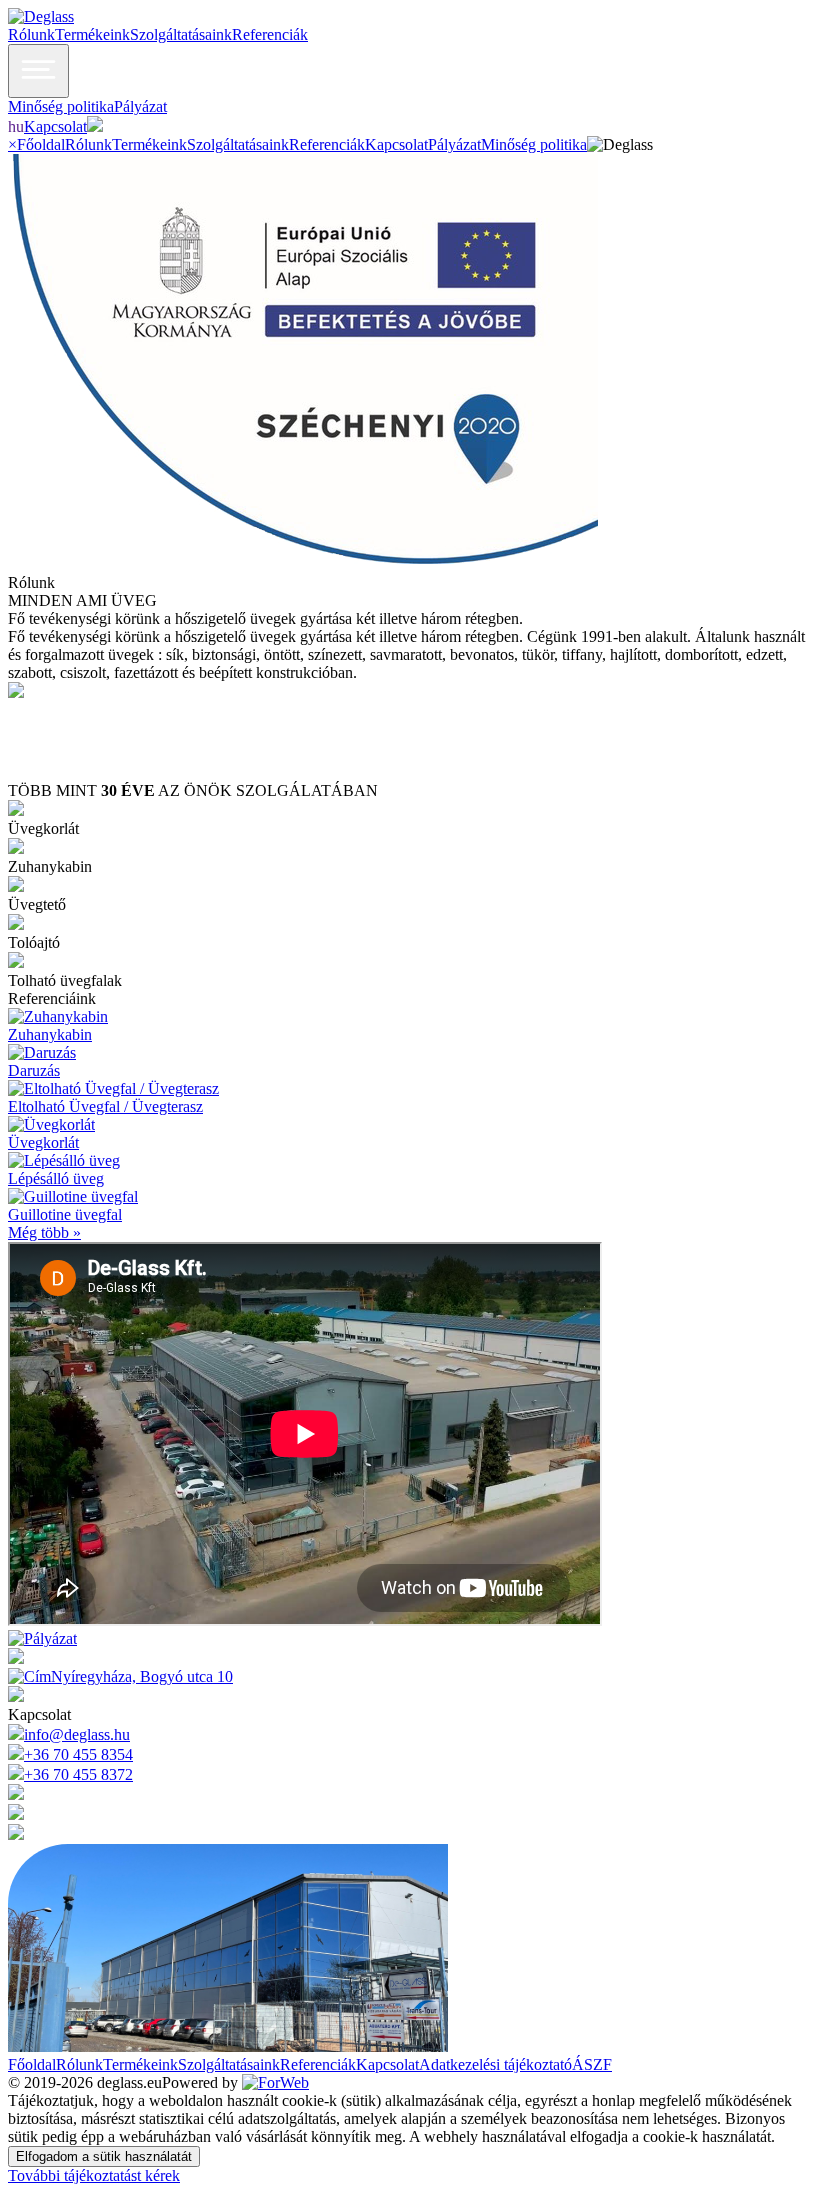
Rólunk (31, 34)
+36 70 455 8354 (78, 1754)
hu (16, 126)
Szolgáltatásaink (181, 34)
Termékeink (92, 34)
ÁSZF (592, 2064)
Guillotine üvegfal (65, 1214)
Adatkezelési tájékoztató (495, 2064)
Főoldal (41, 144)
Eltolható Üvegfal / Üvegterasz (105, 1106)
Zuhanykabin (50, 1034)
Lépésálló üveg (56, 1178)
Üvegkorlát (43, 1142)
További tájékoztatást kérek (94, 2175)
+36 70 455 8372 (78, 1774)
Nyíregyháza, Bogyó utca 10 (142, 1676)
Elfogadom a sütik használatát (104, 2156)
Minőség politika (61, 106)
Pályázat (140, 106)
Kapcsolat (55, 126)
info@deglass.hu (77, 1734)
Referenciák (270, 34)
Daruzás (34, 1070)
